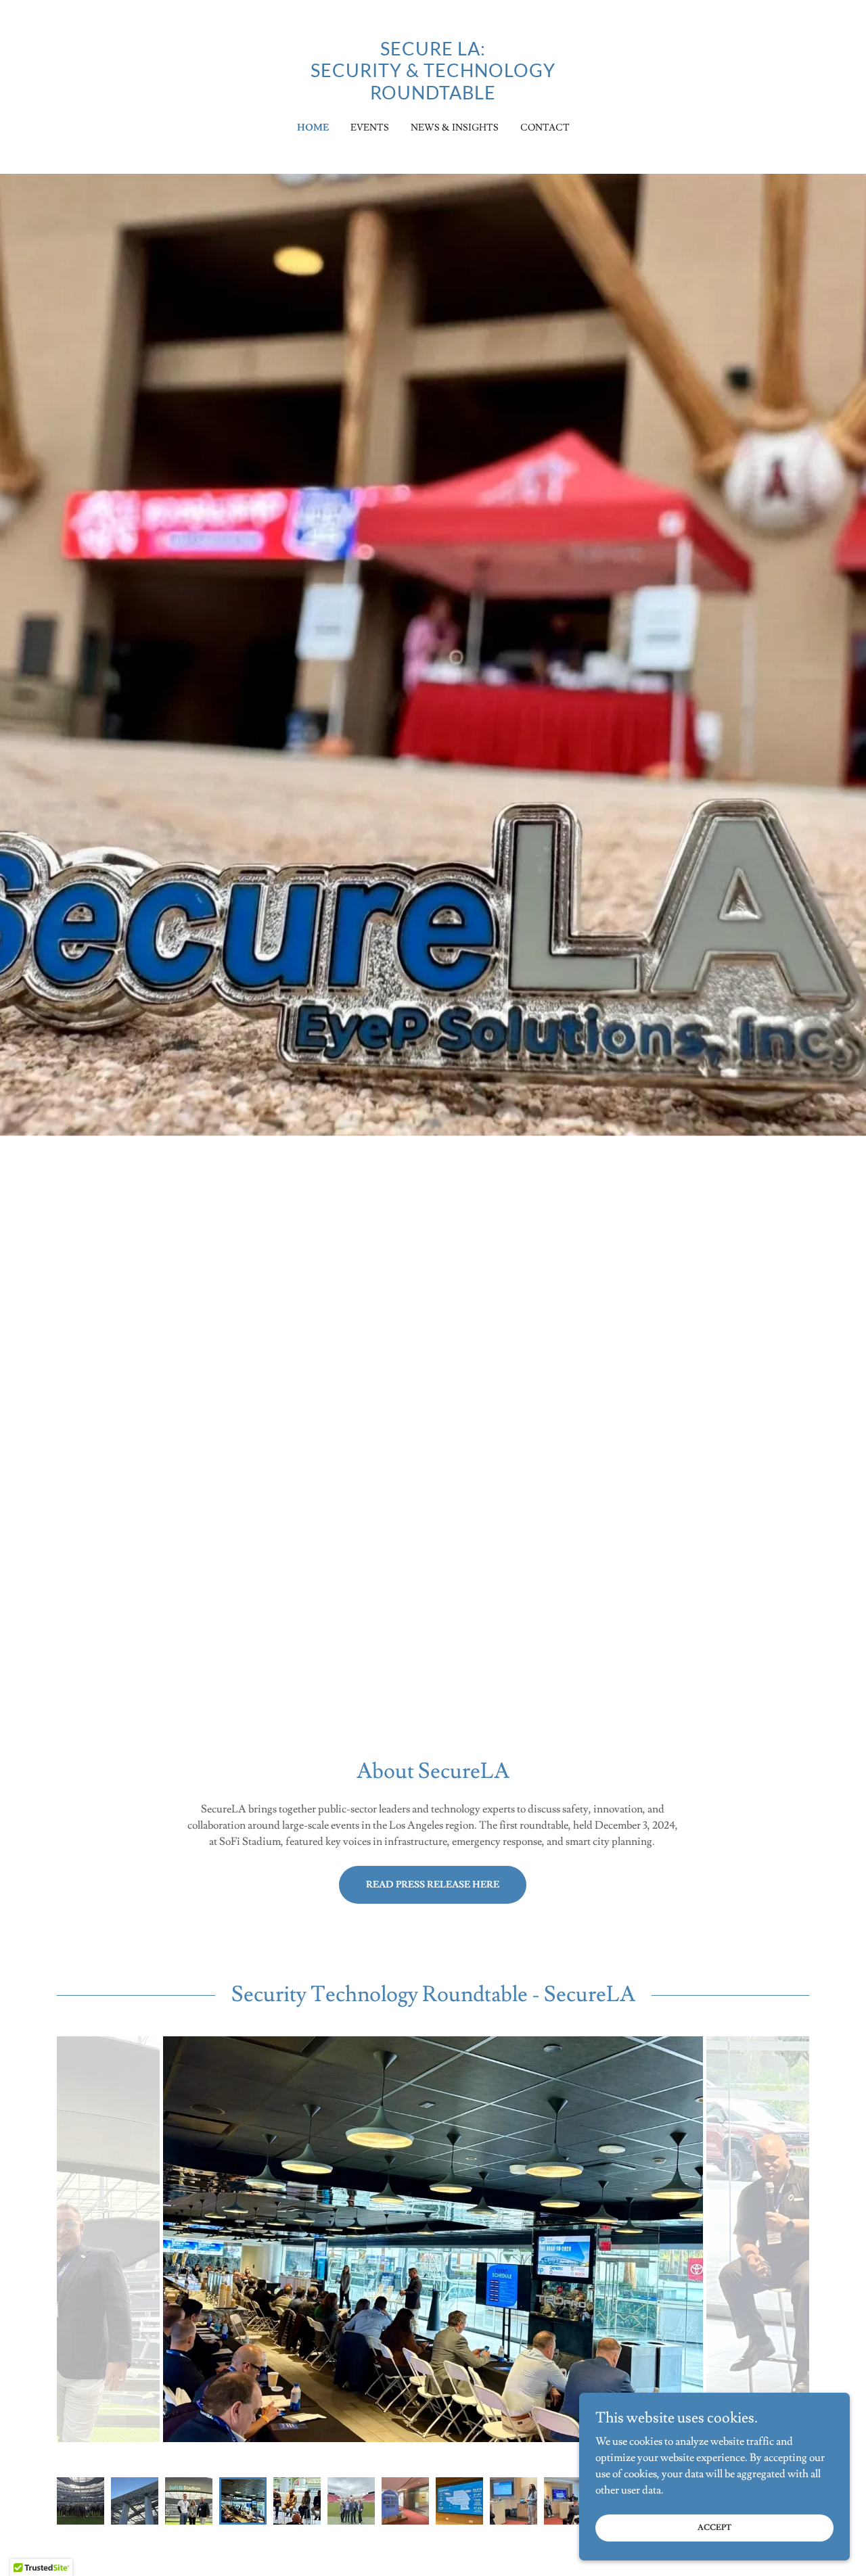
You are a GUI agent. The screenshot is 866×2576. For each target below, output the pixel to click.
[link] (433, 96)
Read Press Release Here (433, 1885)
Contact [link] (545, 128)
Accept (714, 2528)
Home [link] (313, 128)
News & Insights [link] (455, 128)
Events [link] (370, 128)
